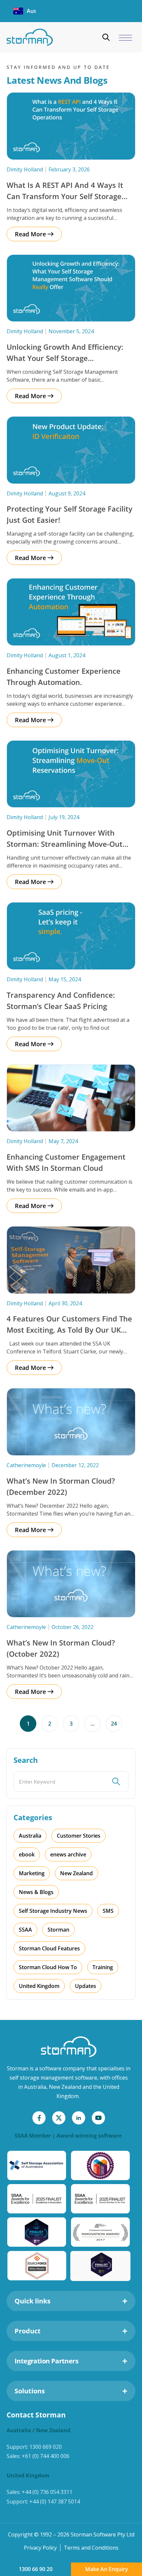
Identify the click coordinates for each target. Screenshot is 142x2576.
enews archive (68, 1854)
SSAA (25, 1930)
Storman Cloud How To (48, 1967)
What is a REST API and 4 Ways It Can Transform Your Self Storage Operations (65, 196)
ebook (27, 1854)
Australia (30, 1836)
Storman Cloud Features (49, 1948)
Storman (58, 1930)
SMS (108, 1911)
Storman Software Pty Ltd (103, 2534)
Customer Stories (79, 1836)
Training (103, 1967)
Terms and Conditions (91, 2548)
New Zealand (76, 1873)
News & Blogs (36, 1892)
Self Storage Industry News (53, 1911)
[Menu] (125, 38)
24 (117, 1721)
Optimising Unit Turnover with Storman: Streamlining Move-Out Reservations (65, 844)
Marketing (32, 1873)
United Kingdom (39, 1986)
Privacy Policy (40, 2548)
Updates (86, 1986)
